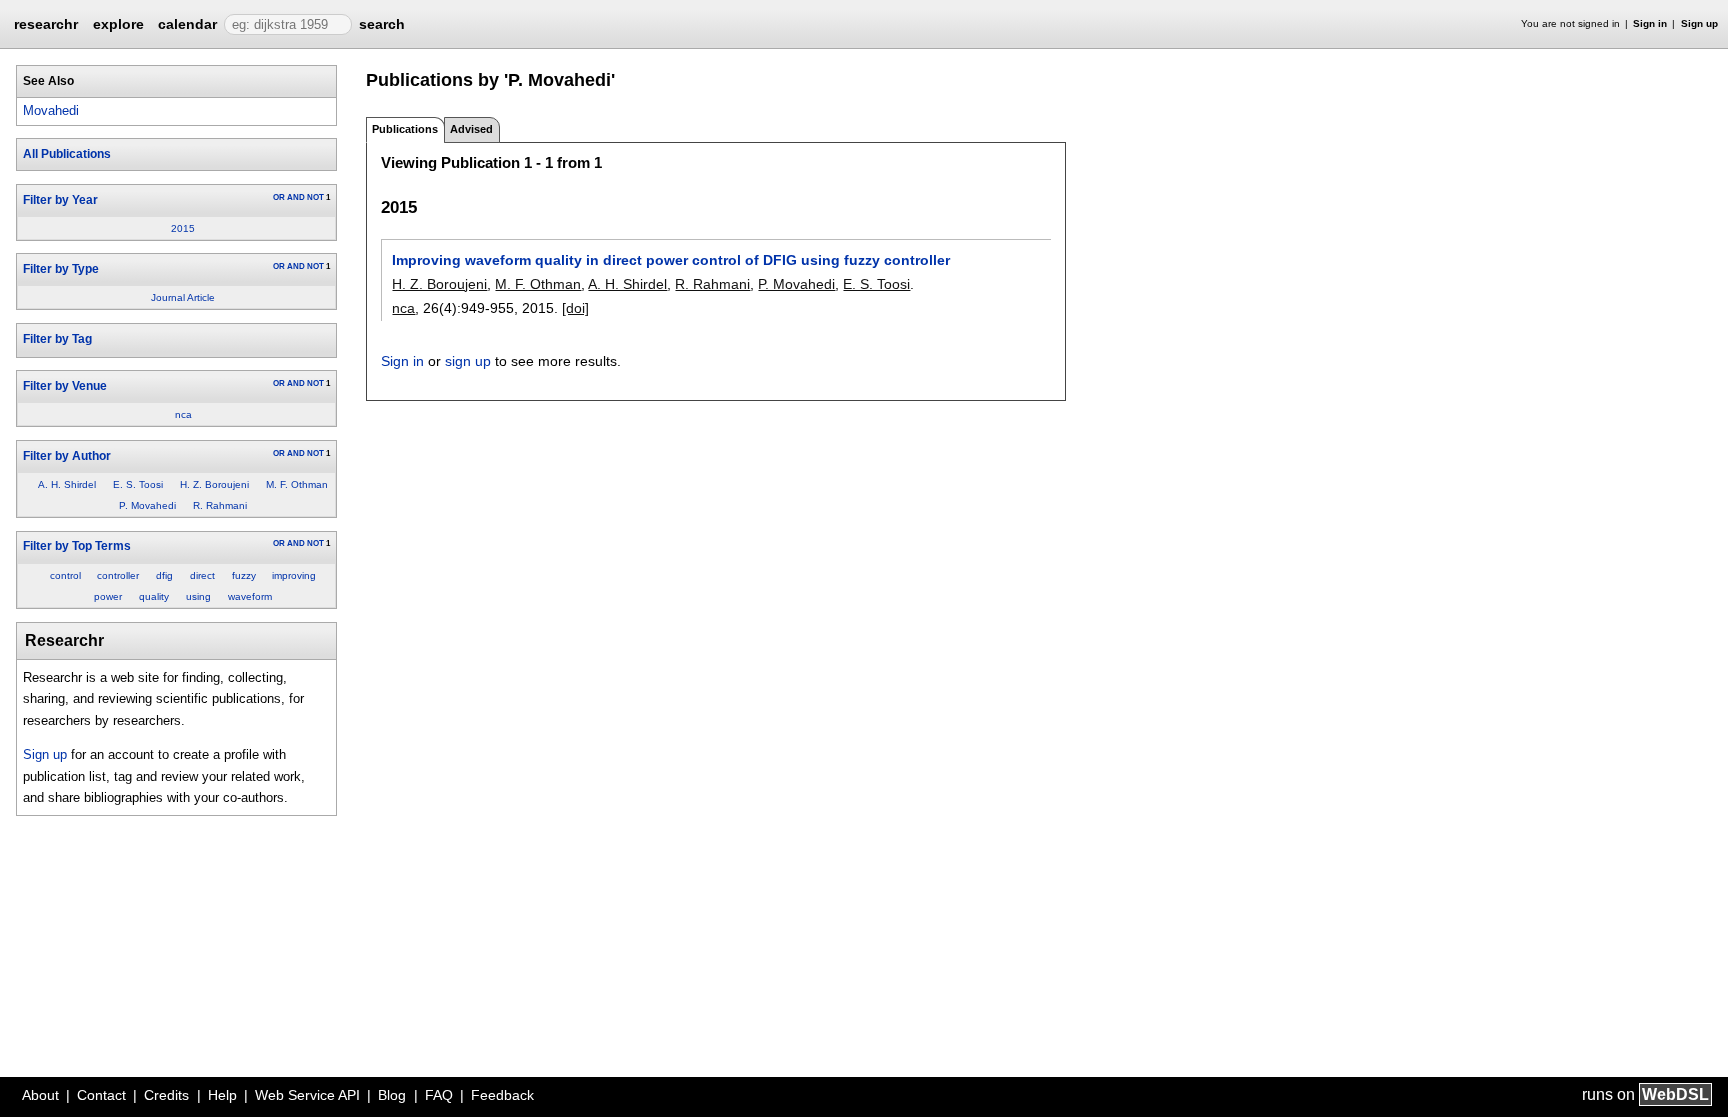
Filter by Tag (57, 339)
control (65, 575)
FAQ (439, 1095)
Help (222, 1095)
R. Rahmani (220, 505)
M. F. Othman (297, 484)
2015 (183, 228)
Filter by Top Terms (77, 546)
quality (154, 596)
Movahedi (51, 110)
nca (183, 414)
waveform (250, 596)
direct (202, 575)
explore (118, 24)
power (108, 596)
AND (296, 197)
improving (294, 575)
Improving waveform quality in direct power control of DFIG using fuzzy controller (671, 260)
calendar (187, 24)
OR (279, 197)
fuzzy (244, 575)
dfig (164, 575)
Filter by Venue (65, 386)
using (198, 596)
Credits (166, 1095)
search (382, 24)
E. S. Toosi (138, 484)
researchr (46, 23)
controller (118, 575)
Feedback (502, 1095)
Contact (101, 1095)
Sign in (1650, 23)
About (40, 1095)
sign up (468, 361)
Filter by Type (61, 269)
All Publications (67, 154)
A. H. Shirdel (67, 484)
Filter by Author (67, 456)
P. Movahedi (147, 505)
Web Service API (307, 1095)
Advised (471, 129)
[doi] (575, 308)
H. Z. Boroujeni (214, 484)
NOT (315, 197)
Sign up (1699, 23)
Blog (392, 1095)
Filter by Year (60, 200)
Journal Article (183, 297)
